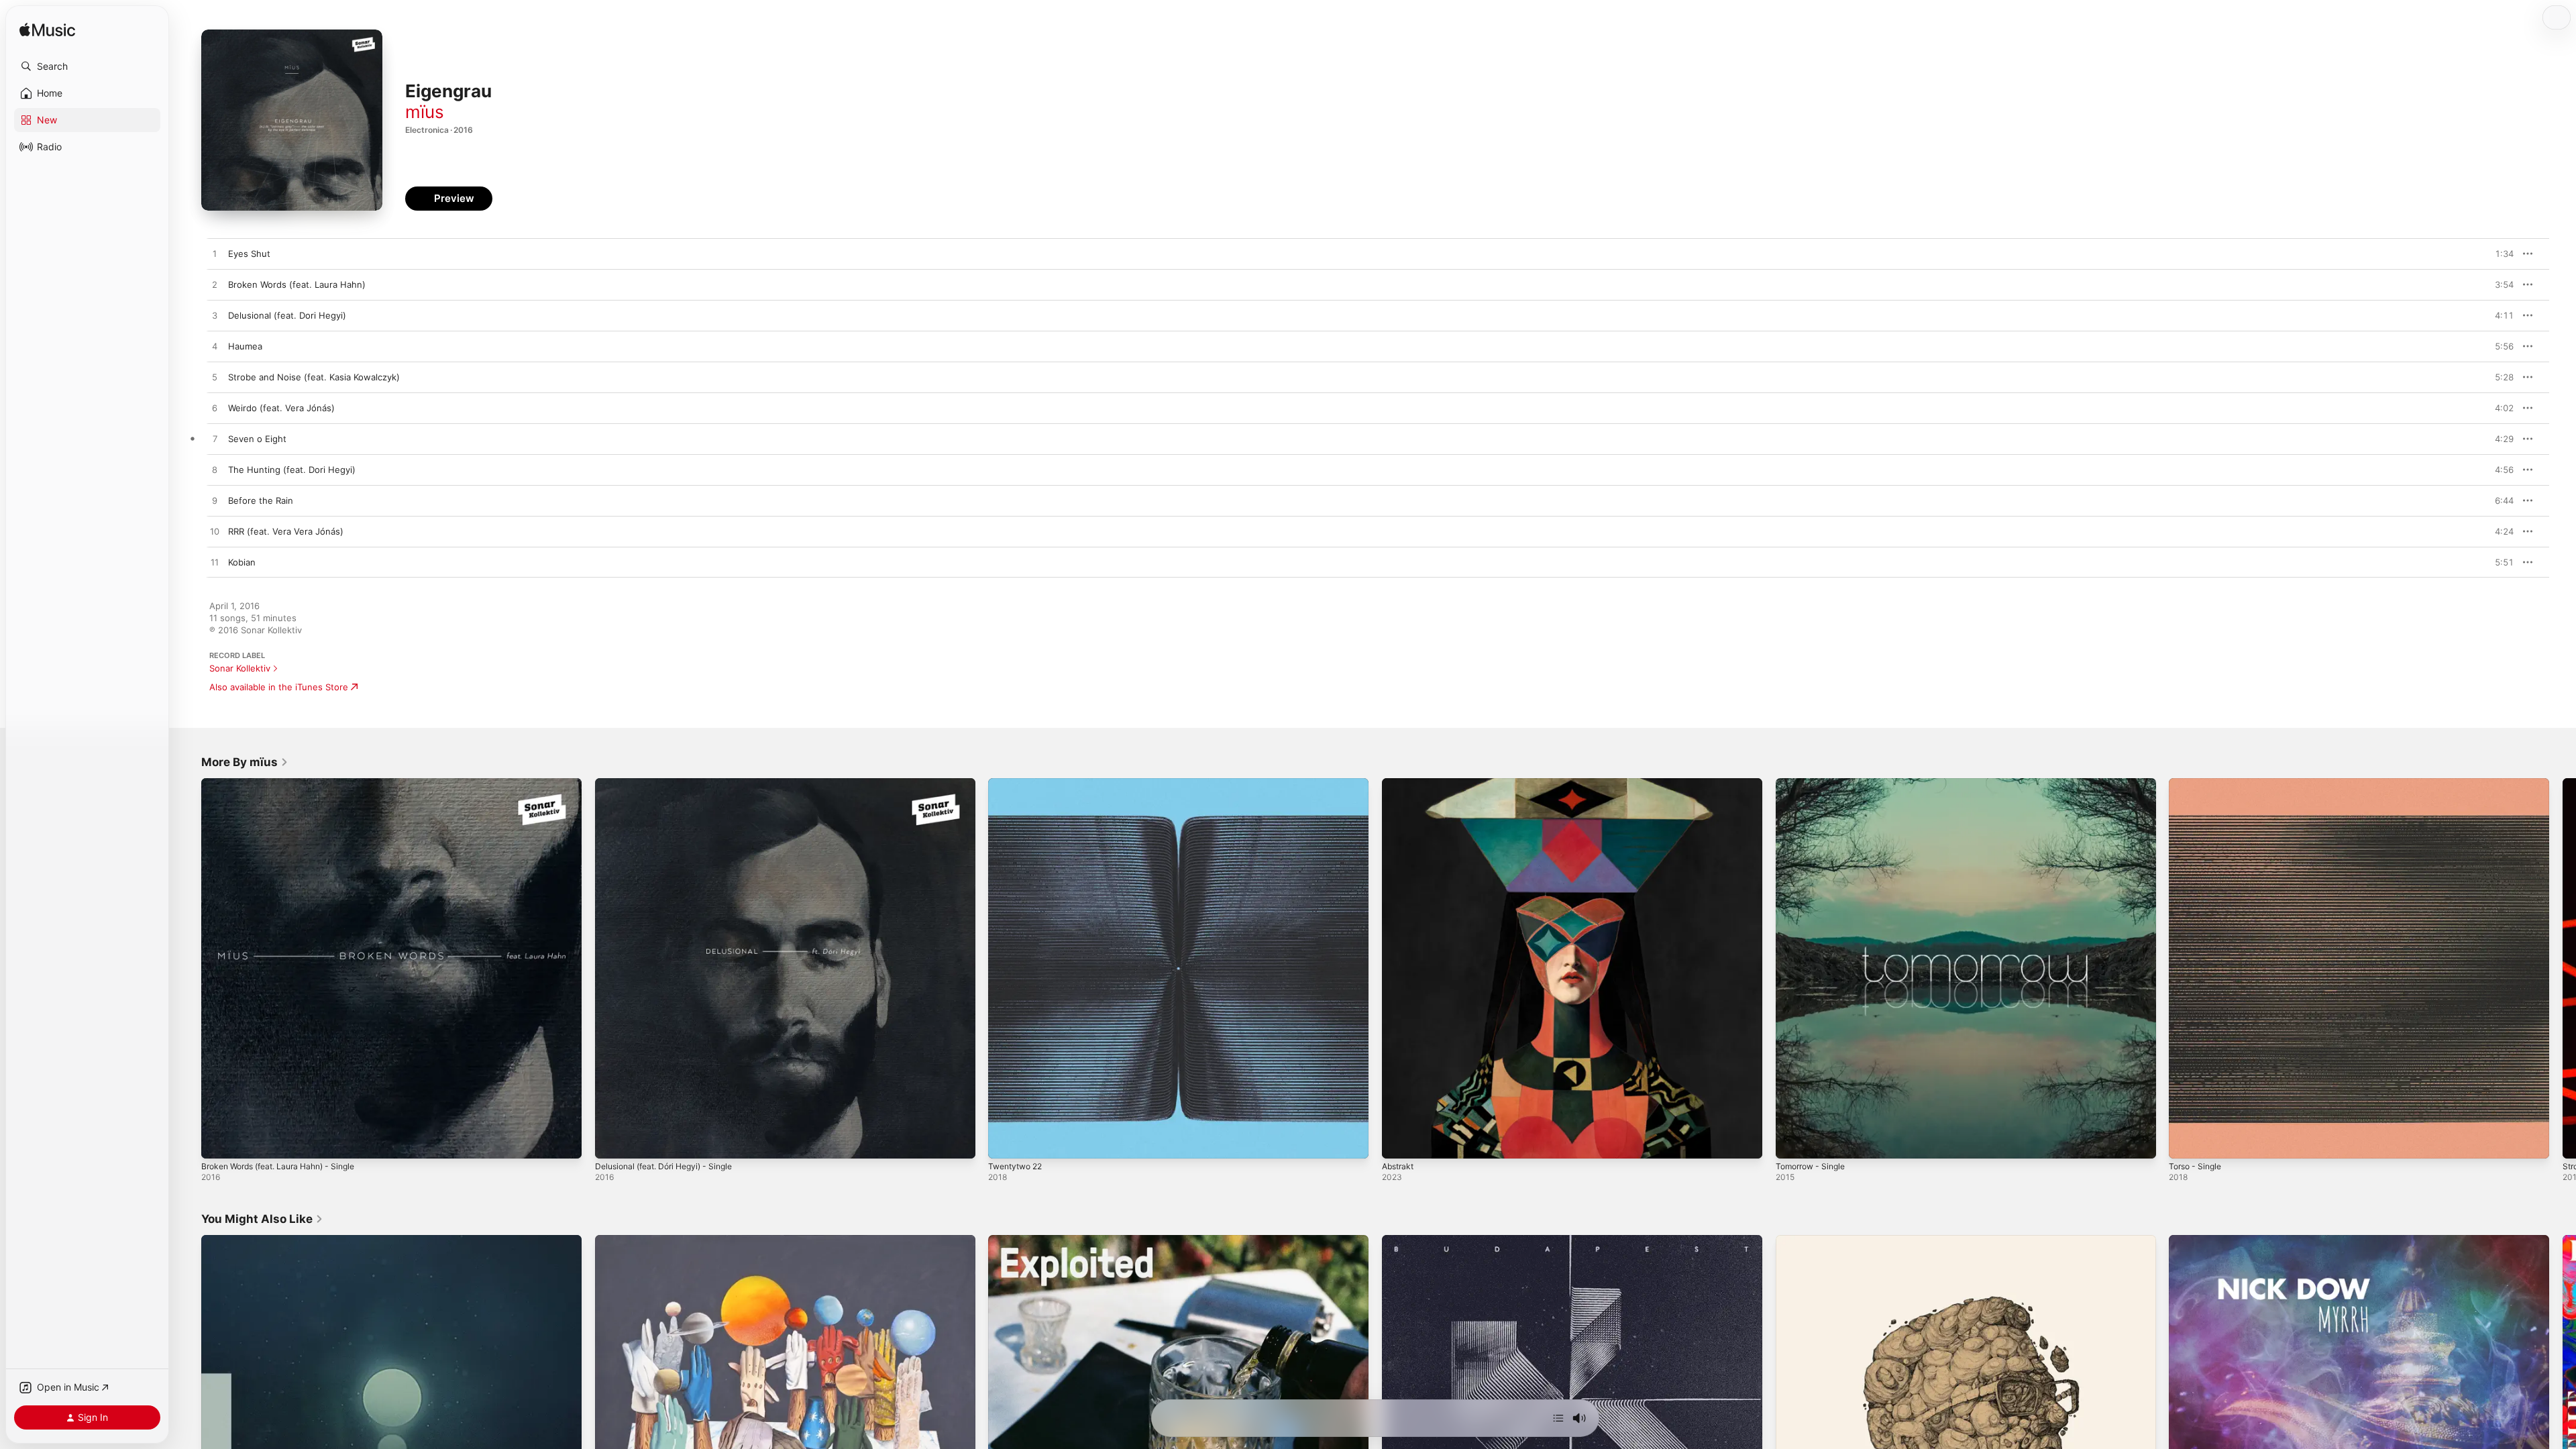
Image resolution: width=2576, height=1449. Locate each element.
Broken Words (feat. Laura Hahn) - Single (287, 784)
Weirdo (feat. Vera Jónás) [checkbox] (281, 408)
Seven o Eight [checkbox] (257, 439)
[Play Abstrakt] (1399, 1142)
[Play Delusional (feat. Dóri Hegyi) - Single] (612, 1142)
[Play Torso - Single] (2186, 1142)
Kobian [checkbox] (242, 562)
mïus (425, 112)
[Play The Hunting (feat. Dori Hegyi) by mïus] (215, 470)
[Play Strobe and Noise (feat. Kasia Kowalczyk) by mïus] (215, 378)
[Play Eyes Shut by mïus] (215, 254)
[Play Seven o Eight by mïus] (215, 439)
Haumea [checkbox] (245, 346)
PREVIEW (2499, 254)
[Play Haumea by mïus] (215, 347)
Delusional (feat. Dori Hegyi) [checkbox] (287, 315)
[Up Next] (1558, 1418)
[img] (47, 31)
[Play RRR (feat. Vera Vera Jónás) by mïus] (215, 532)
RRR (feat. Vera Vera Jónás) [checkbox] (286, 531)
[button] (87, 66)
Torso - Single (2198, 784)
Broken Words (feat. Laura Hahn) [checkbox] (297, 284)
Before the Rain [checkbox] (261, 500)
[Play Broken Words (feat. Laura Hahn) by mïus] (215, 285)
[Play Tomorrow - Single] (1792, 1142)
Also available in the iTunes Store (279, 687)
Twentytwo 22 (1018, 784)
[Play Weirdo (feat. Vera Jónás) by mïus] (215, 409)
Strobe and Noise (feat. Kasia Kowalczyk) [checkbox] (314, 377)
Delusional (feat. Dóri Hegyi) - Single (672, 784)
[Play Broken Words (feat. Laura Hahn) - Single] (218, 1142)
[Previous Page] (188, 968)
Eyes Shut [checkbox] (249, 254)
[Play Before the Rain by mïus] (215, 501)
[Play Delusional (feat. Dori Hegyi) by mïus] (215, 316)
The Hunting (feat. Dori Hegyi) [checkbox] (292, 470)
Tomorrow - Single (1814, 784)
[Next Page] (2563, 968)
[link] (245, 762)
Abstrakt (1400, 784)
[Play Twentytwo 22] (1005, 1142)
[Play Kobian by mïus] (215, 563)
